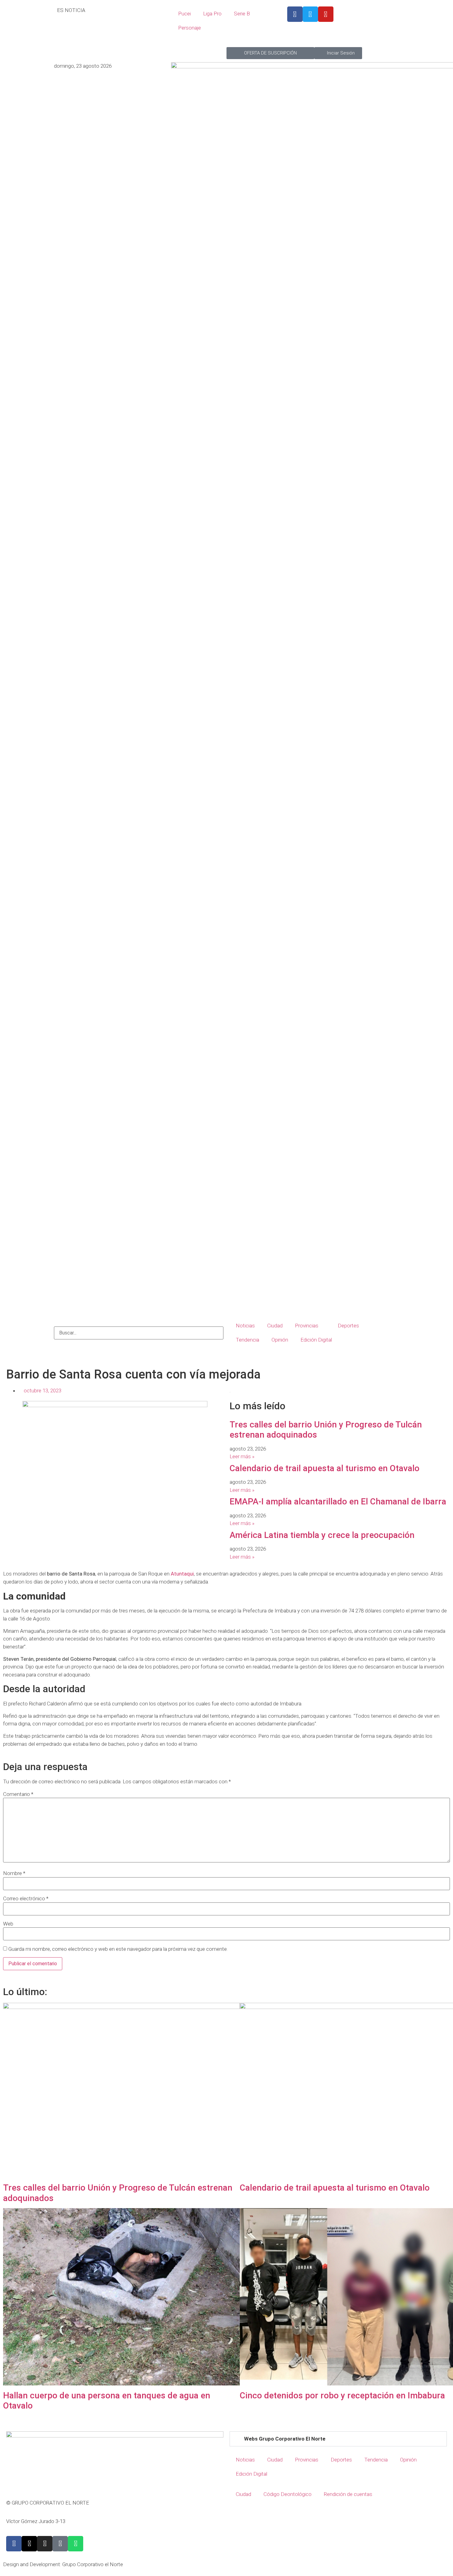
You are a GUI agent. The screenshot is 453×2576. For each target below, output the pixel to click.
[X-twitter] (29, 2544)
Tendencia (247, 1340)
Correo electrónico (26, 1899)
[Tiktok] (60, 2544)
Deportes (348, 1326)
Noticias (245, 1326)
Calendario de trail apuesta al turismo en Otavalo (324, 1468)
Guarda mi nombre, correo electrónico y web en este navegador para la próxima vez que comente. (118, 1949)
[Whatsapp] (75, 2544)
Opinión (280, 1340)
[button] (338, 2439)
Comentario (18, 1794)
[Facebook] (295, 14)
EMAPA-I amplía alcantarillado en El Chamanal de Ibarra (338, 1501)
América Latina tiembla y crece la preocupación (322, 1535)
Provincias (307, 1326)
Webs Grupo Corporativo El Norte (285, 2439)
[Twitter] (310, 14)
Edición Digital (316, 1340)
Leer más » (242, 1456)
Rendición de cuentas (348, 2494)
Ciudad (275, 1326)
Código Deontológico (288, 2494)
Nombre (14, 1873)
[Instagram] (45, 2544)
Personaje (190, 28)
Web (8, 1924)
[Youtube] (326, 14)
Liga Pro (212, 14)
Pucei (184, 14)
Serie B (242, 14)
